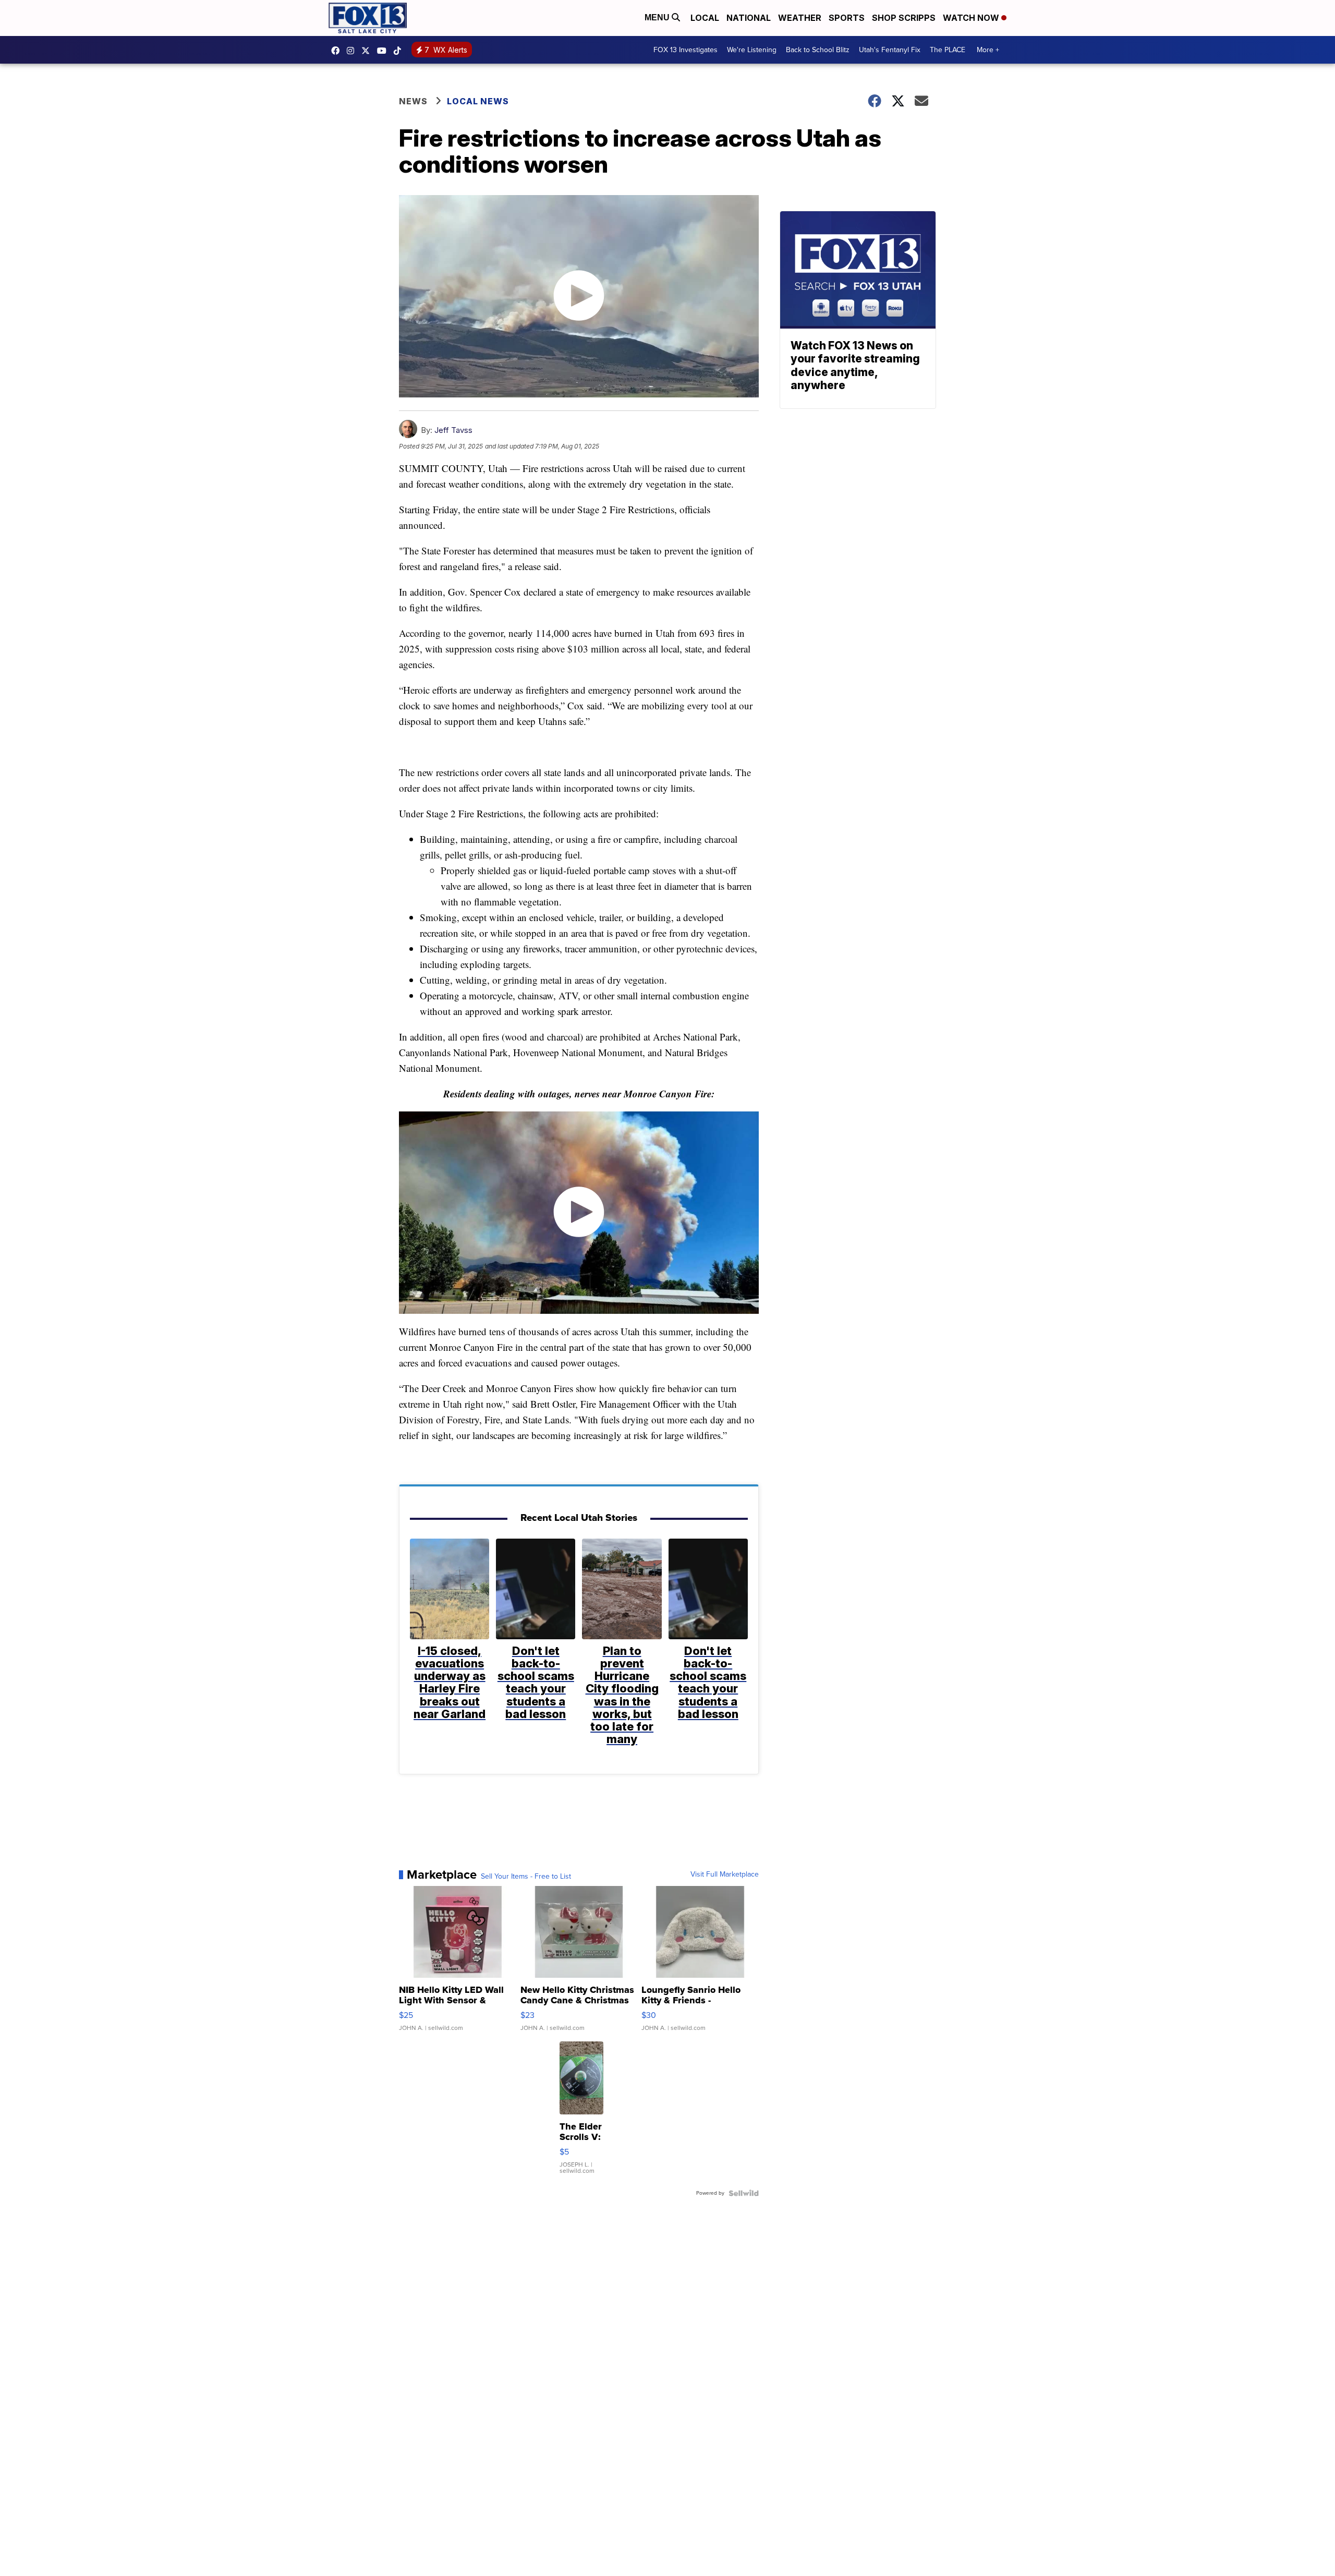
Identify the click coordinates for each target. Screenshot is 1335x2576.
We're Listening (752, 50)
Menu (658, 17)
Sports (847, 18)
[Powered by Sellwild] (744, 2193)
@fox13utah (400, 51)
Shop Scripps (904, 18)
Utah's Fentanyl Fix (890, 50)
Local (705, 18)
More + (988, 50)
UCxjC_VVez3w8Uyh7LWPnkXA (384, 51)
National (749, 18)
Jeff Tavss (453, 430)
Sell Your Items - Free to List (526, 1877)
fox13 (368, 51)
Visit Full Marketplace (725, 1874)
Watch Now (972, 18)
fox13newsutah (338, 51)
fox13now (353, 51)
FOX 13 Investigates (685, 50)
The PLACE (948, 50)
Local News (478, 101)
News (413, 101)
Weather (800, 18)
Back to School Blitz (818, 50)
